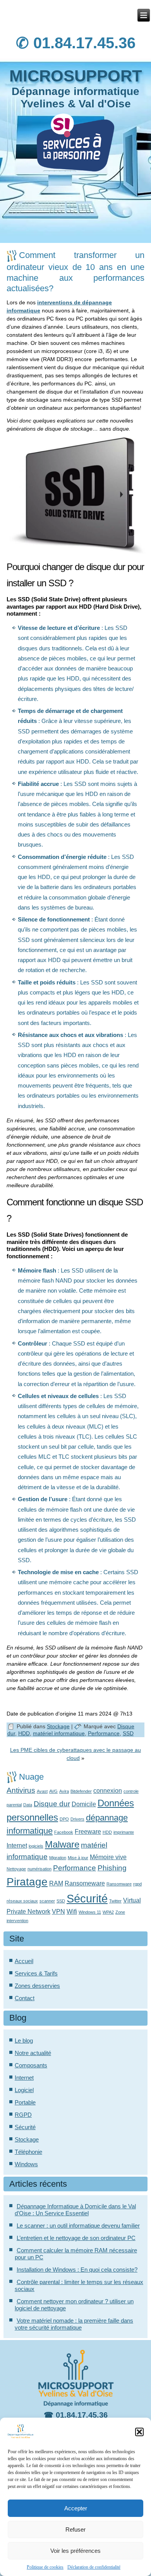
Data (28, 1805)
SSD (128, 1733)
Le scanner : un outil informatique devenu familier (78, 2226)
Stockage (58, 1726)
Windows (26, 2164)
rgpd (137, 1884)
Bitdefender (81, 1791)
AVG (53, 1791)
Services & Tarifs (36, 1973)
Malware (62, 1844)
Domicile (84, 1804)
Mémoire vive (108, 1857)
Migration (58, 1858)
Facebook (64, 1832)
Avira (64, 1791)
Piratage (27, 1882)
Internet (17, 1845)
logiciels (36, 1846)
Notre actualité (33, 2053)
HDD (24, 1733)
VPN (58, 1912)
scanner (47, 1901)
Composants (31, 2065)
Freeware (88, 1832)
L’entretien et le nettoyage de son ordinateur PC (76, 2238)
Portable (25, 2102)
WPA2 (108, 1912)
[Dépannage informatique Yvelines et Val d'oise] (144, 15)
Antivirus (21, 1790)
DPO (64, 1819)
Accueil (24, 1961)
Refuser (75, 2529)
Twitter (115, 1901)
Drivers (77, 1819)
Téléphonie (28, 2152)
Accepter (76, 2508)
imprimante (124, 1832)
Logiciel (24, 2090)
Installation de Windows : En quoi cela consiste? (77, 2270)
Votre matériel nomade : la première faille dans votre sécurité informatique (74, 2324)
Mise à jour (78, 1858)
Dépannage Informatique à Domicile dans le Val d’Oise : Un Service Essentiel (75, 2210)
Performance (104, 1733)
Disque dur (52, 1804)
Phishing (112, 1868)
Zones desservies (37, 1986)
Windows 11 (90, 1912)
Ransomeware (85, 1883)
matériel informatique (59, 1733)
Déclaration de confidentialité (94, 2567)
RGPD (23, 2115)
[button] (139, 2432)
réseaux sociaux (22, 1901)
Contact (25, 1998)
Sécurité (87, 1898)
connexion (108, 1791)
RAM (56, 1883)
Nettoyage (16, 1869)
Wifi (72, 1912)
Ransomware (119, 1884)
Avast (42, 1791)
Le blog (24, 2041)
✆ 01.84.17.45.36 (76, 43)
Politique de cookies (45, 2567)
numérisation (39, 1869)
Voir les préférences (75, 2551)
